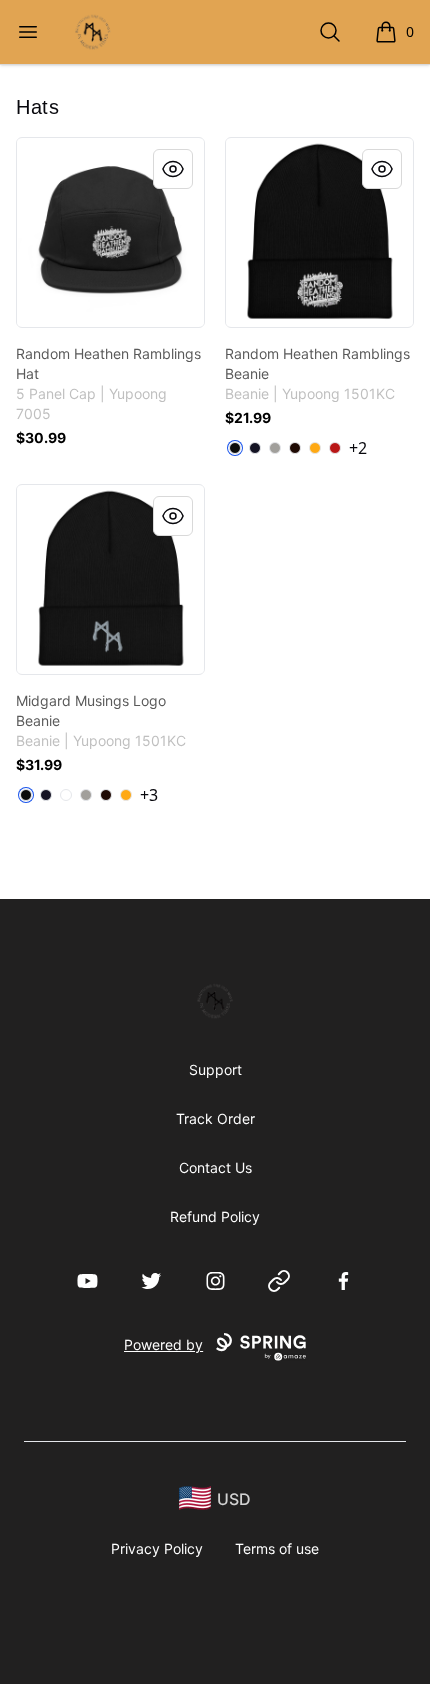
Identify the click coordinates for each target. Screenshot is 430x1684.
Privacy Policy (157, 1548)
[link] (110, 232)
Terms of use (277, 1548)
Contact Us (215, 1167)
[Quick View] (173, 169)
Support (215, 1069)
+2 (358, 448)
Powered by (163, 1344)
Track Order (215, 1118)
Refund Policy (215, 1216)
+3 (149, 795)
